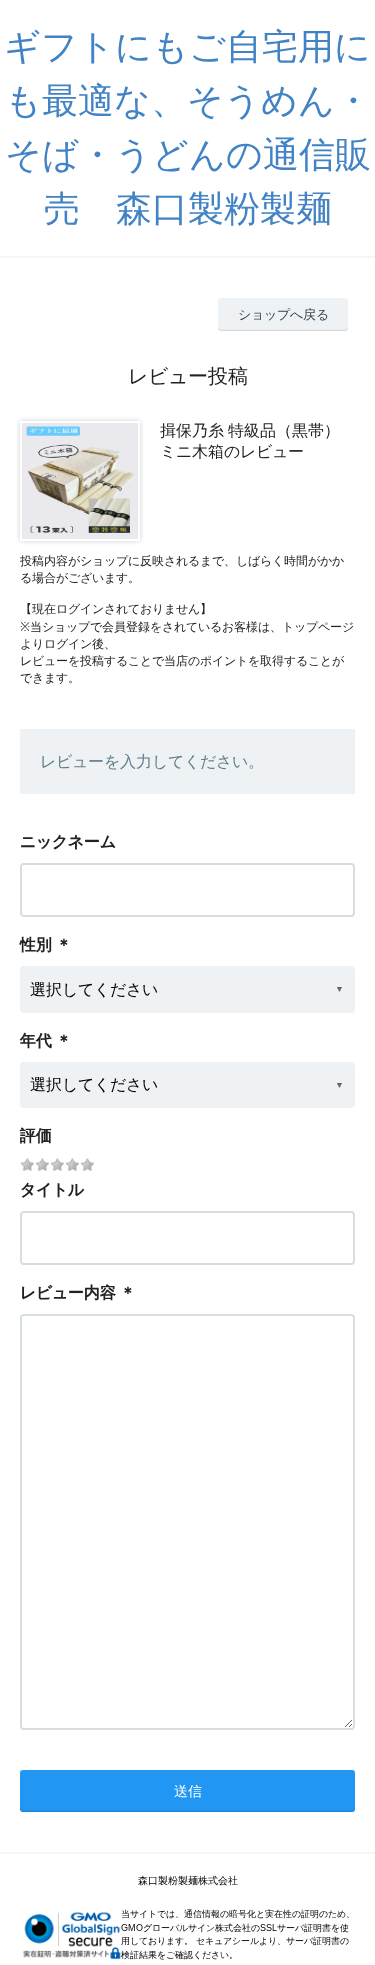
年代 (36, 1040)
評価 (36, 1135)
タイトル (52, 1189)
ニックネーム (68, 841)
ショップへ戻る (283, 314)
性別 (36, 944)
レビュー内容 (68, 1292)
